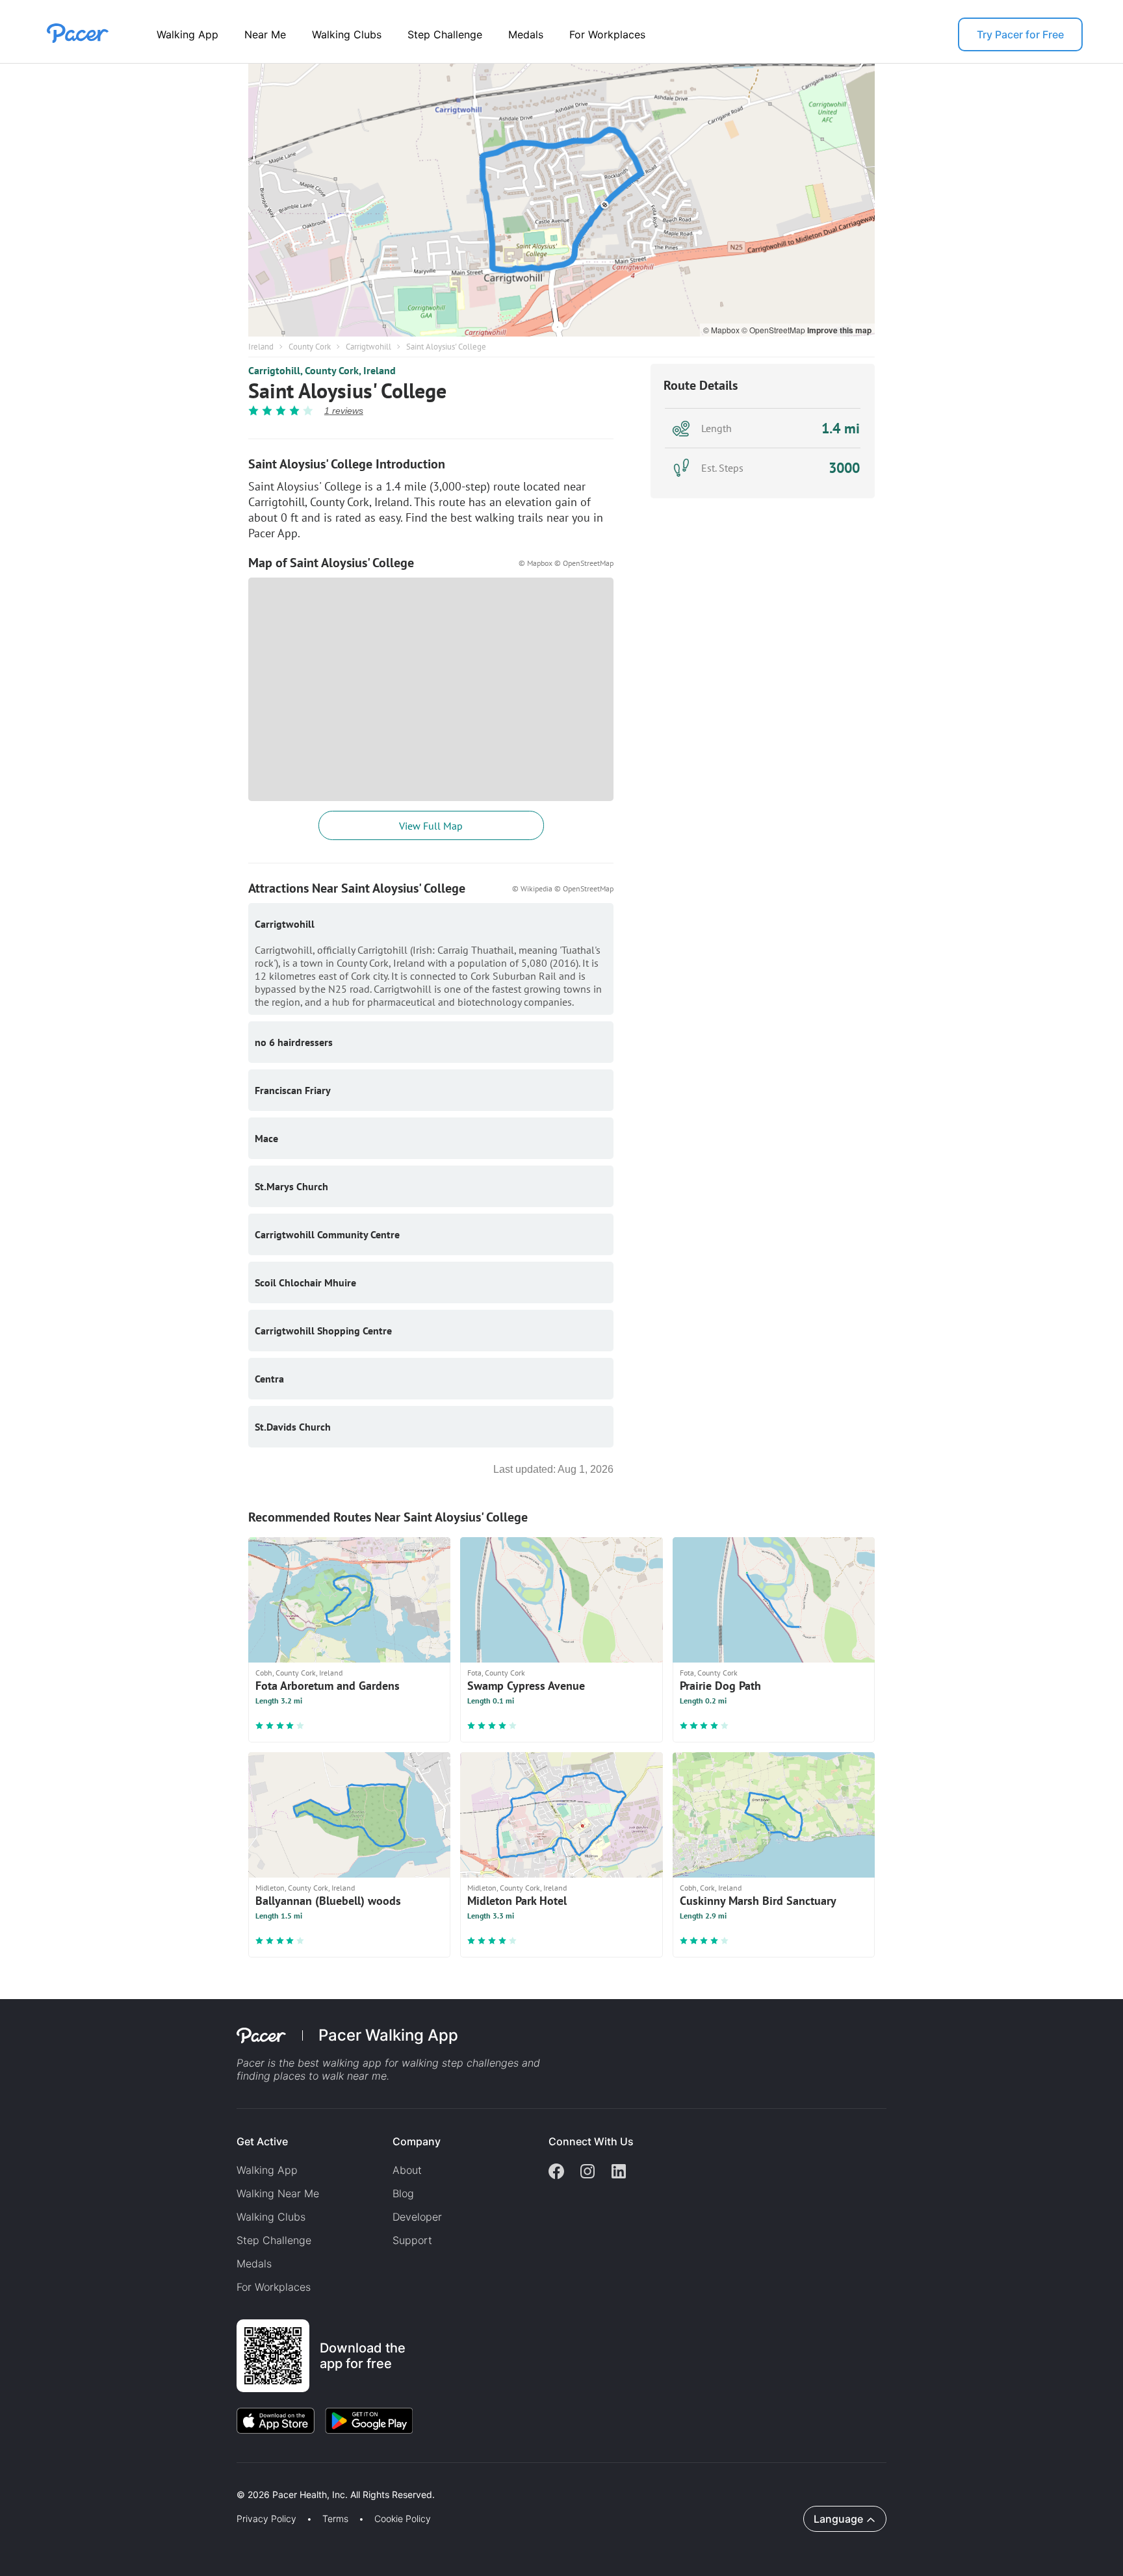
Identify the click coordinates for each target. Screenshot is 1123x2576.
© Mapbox (722, 330)
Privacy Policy (266, 2519)
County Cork (310, 347)
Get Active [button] (262, 2141)
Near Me (265, 34)
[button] (227, 2480)
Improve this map (839, 330)
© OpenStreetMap (774, 330)
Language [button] (838, 2519)
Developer (417, 2217)
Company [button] (417, 2141)
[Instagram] (587, 2173)
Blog (403, 2193)
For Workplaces (607, 34)
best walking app (341, 2063)
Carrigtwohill (368, 347)
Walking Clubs (347, 34)
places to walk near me (330, 2076)
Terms (335, 2519)
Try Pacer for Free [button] (1020, 34)
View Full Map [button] (431, 826)
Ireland (261, 347)
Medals (526, 34)
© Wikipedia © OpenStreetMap (563, 888)
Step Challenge (445, 34)
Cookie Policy (403, 2519)
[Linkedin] (619, 2173)
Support (412, 2240)
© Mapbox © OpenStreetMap (566, 563)
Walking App (187, 34)
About (407, 2170)
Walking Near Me (278, 2193)
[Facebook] (556, 2173)
